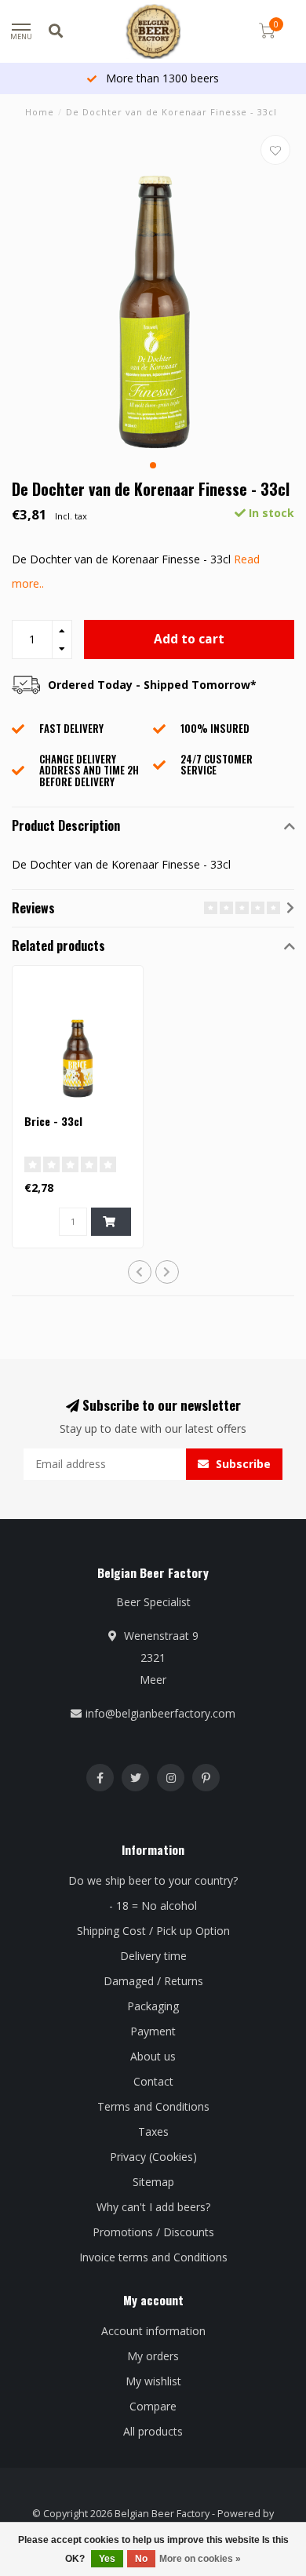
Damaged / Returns (153, 1981)
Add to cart (189, 639)
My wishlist (153, 2381)
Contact (153, 2081)
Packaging (153, 2006)
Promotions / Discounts (153, 2232)
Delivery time (153, 1956)
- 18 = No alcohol (153, 1906)
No (141, 2559)
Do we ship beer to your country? (153, 1880)
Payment (153, 2031)
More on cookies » (200, 2559)
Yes (107, 2559)
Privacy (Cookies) (153, 2157)
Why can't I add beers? (153, 2207)
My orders (153, 2356)
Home (40, 112)
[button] (153, 465)
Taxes (153, 2131)
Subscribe (242, 1464)
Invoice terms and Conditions (153, 2257)
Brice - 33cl (53, 1121)
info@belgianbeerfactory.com (160, 1713)
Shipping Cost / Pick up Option (153, 1931)
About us (153, 2056)
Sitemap (153, 2182)
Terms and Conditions (153, 2106)
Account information (153, 2331)
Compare (153, 2406)
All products (153, 2431)
